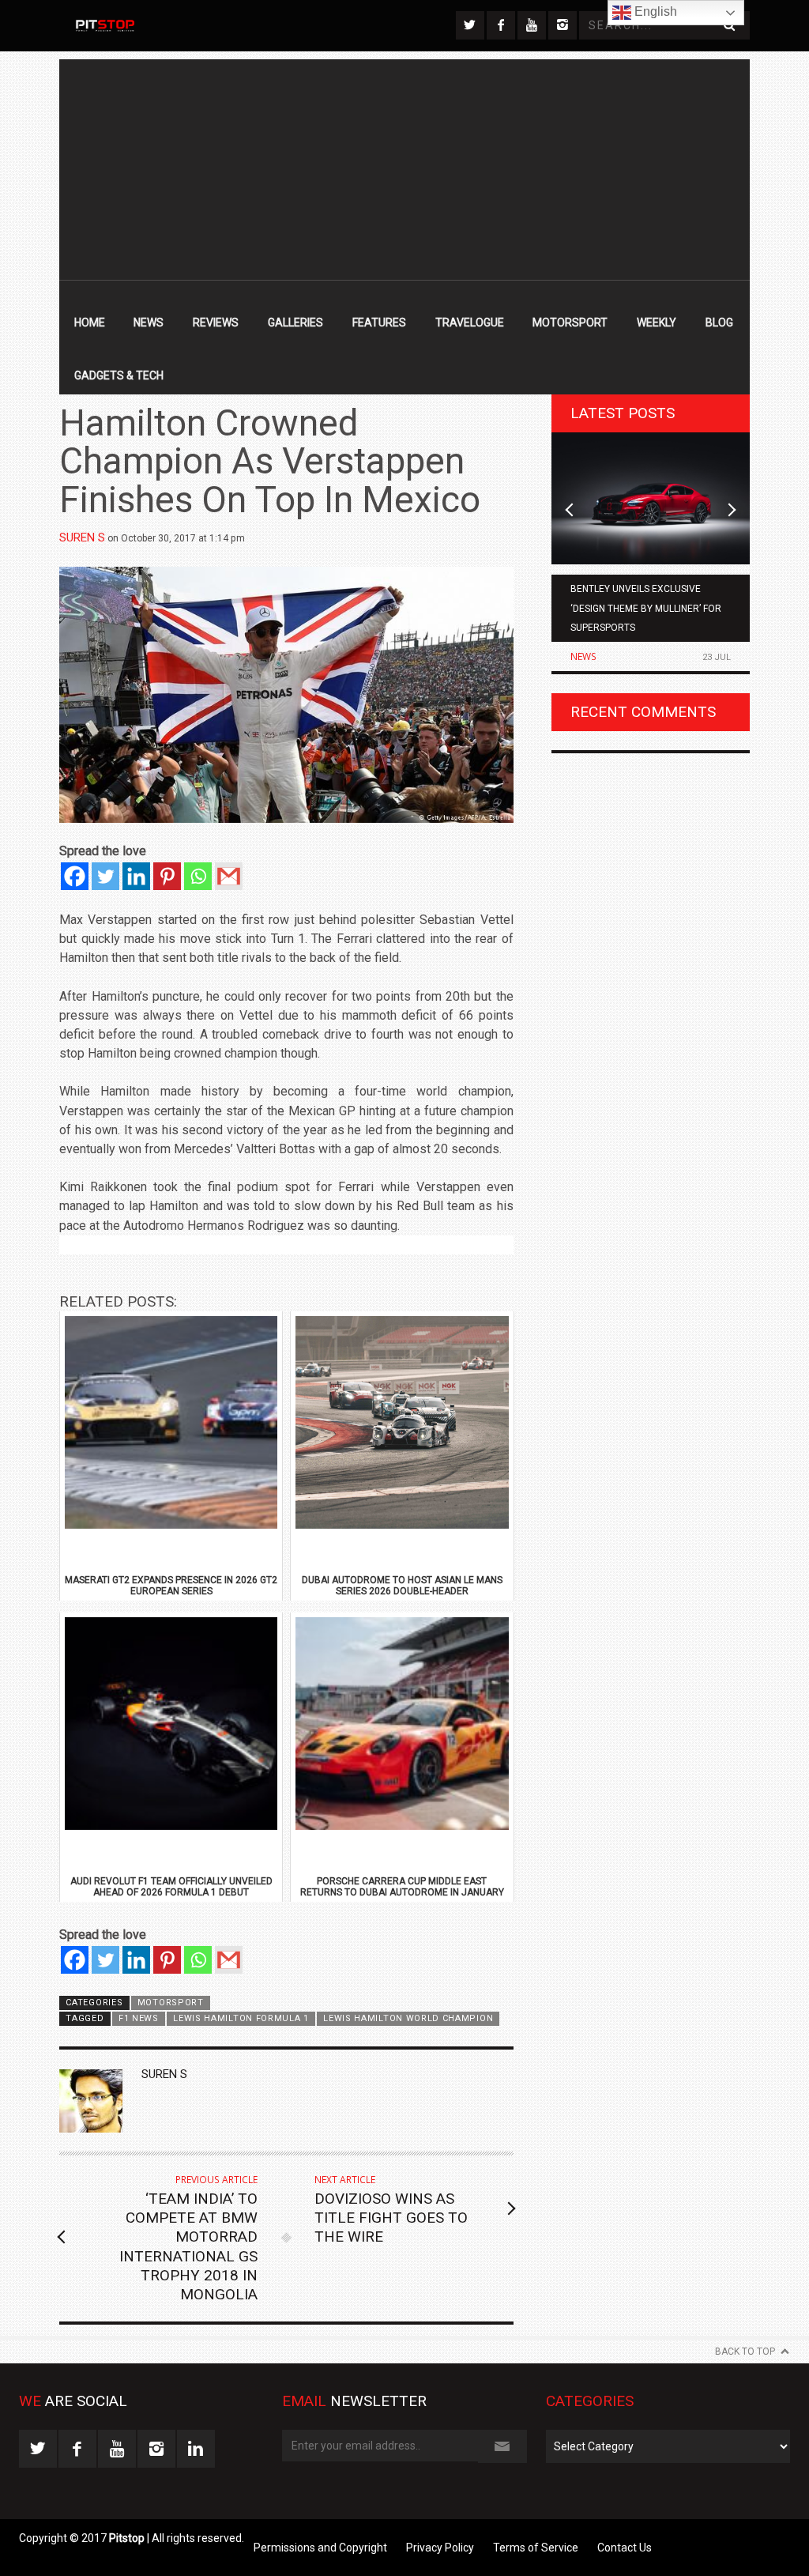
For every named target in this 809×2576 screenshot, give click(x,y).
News (149, 322)
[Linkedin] (136, 876)
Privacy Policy (440, 2548)
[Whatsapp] (198, 876)
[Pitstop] (104, 26)
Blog (719, 322)
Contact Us (625, 2548)
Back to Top (745, 2352)
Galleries (295, 322)
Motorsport (570, 322)
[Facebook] (75, 876)
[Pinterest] (167, 876)
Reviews (216, 322)
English (654, 11)
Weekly (657, 322)
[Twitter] (105, 876)
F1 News (139, 2018)
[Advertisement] (404, 170)
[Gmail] (229, 876)
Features (379, 322)
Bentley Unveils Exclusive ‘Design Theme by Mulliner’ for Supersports (646, 608)
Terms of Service (536, 2548)
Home (90, 322)
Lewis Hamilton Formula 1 (241, 2018)
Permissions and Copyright (320, 2548)
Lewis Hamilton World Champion (408, 2018)
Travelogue (470, 322)
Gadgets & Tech (119, 375)
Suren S (82, 537)
